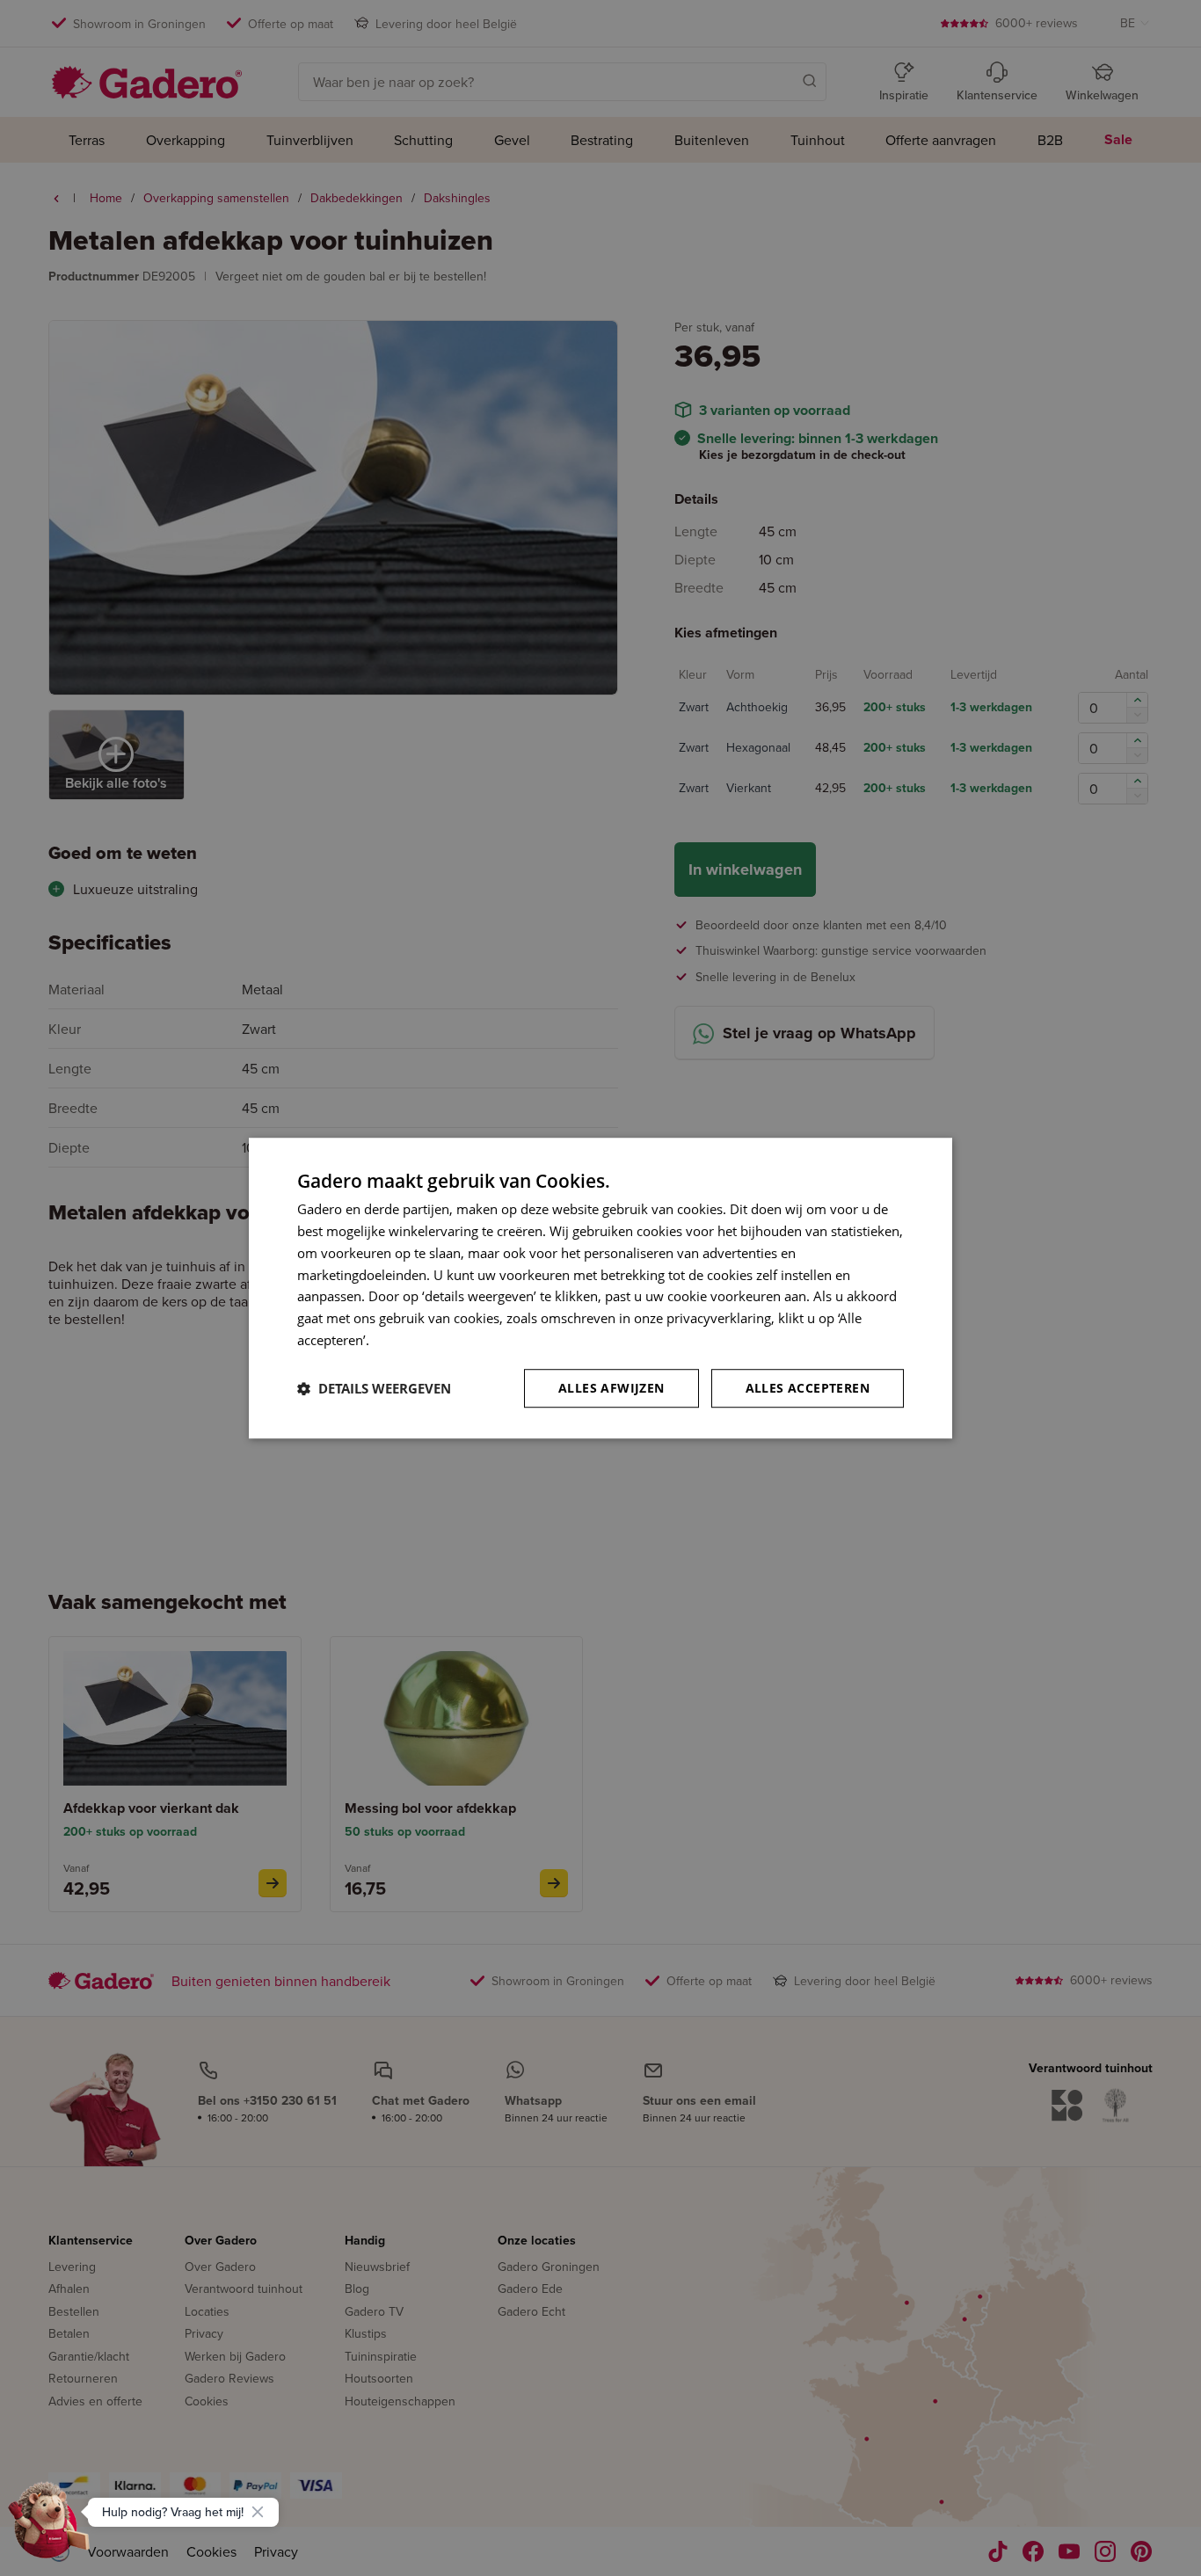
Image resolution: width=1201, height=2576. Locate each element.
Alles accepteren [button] (808, 1388)
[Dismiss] (258, 2512)
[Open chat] (49, 2527)
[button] (374, 1388)
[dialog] (600, 1288)
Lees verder (408, 1340)
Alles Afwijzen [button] (611, 1388)
